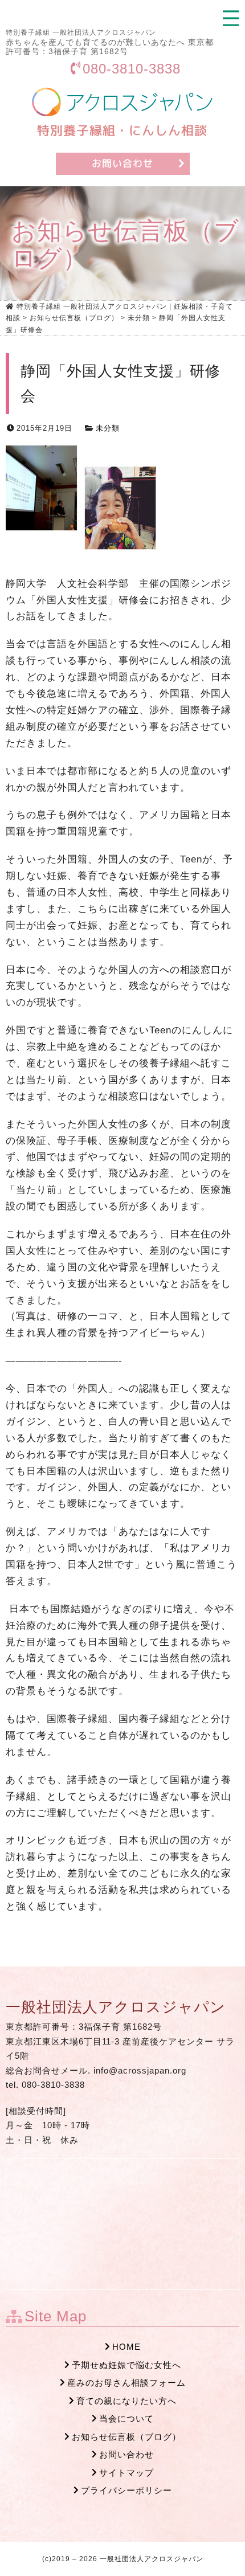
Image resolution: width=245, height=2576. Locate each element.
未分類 (108, 428)
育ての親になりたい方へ (126, 2401)
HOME (126, 2347)
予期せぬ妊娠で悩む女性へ (126, 2365)
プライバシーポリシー (126, 2490)
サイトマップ (126, 2473)
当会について (126, 2418)
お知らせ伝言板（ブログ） (126, 2437)
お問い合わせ (126, 2454)
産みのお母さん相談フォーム (126, 2383)
